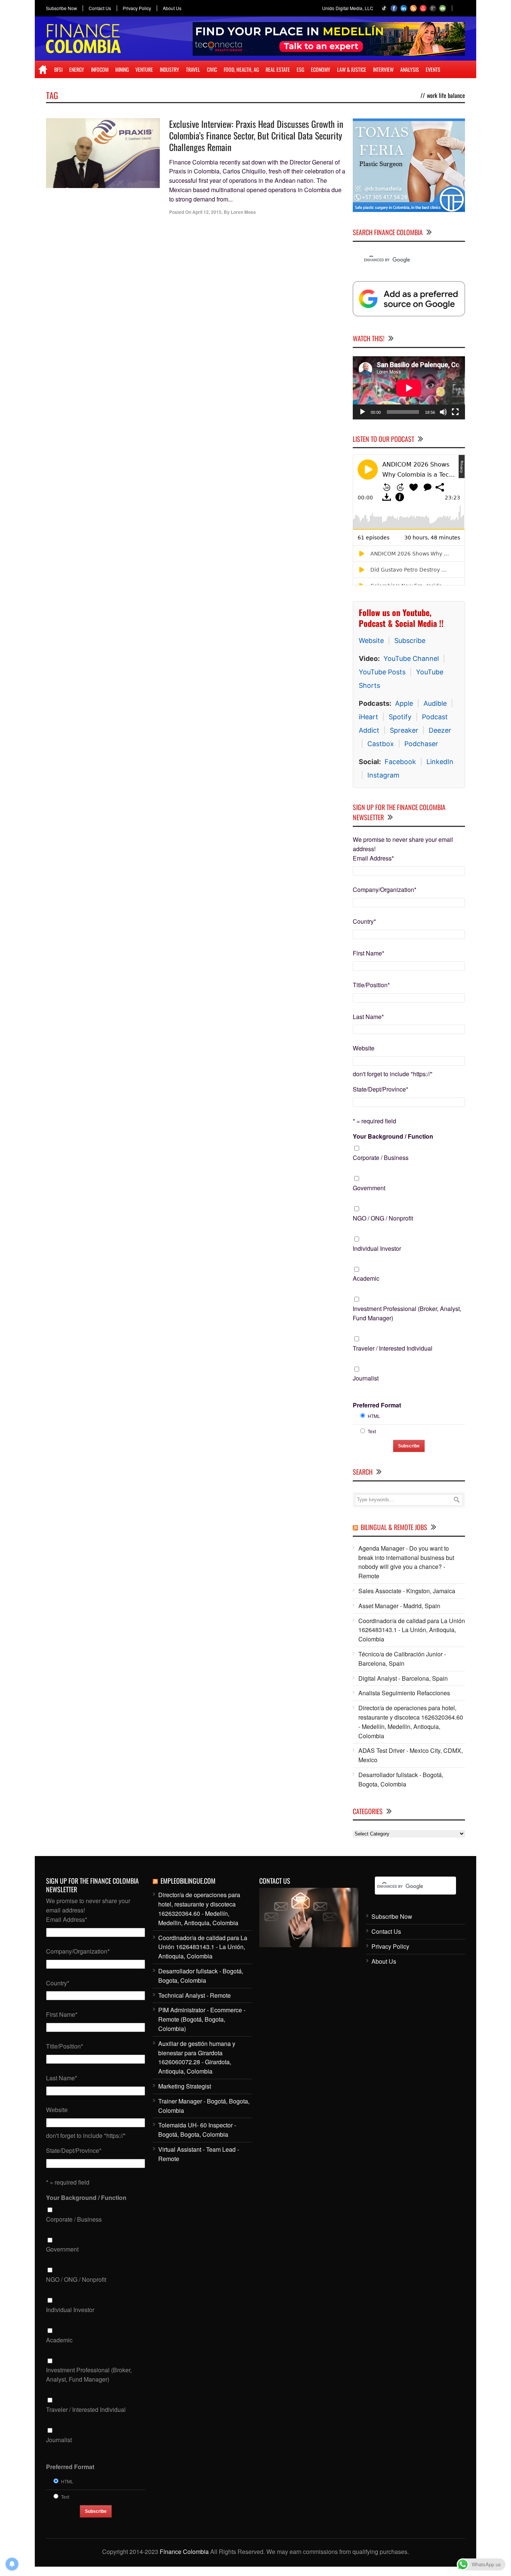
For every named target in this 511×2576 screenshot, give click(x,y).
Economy (321, 69)
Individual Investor (377, 1248)
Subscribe (410, 641)
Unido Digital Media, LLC (348, 8)
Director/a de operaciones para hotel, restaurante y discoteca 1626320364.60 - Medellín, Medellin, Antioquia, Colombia (411, 1722)
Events (433, 69)
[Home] (43, 70)
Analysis (410, 69)
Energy (77, 69)
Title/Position (371, 985)
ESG (300, 69)
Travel (193, 69)
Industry (169, 69)
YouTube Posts (382, 672)
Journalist (366, 1378)
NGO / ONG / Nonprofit (383, 1218)
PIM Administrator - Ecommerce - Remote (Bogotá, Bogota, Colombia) (202, 2019)
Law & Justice (352, 69)
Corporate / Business (381, 1158)
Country (364, 921)
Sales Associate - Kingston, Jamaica (407, 1591)
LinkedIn (440, 762)
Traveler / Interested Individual (393, 1348)
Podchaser (421, 744)
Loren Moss (243, 212)
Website (371, 641)
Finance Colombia (184, 2552)
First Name (368, 953)
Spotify (400, 717)
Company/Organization (385, 890)
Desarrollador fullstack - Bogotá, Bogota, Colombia (401, 1779)
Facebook (400, 762)
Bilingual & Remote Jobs (394, 1527)
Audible (435, 703)
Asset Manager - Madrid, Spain (399, 1606)
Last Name (368, 1017)
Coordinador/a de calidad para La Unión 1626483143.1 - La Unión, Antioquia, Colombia (412, 1630)
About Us (172, 8)
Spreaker (404, 730)
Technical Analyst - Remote (195, 1995)
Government (369, 1188)
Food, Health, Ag (241, 69)
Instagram (383, 775)
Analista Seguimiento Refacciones (404, 1693)
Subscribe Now (62, 8)
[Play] (362, 412)
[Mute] (443, 412)
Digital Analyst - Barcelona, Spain (403, 1678)
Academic (366, 1278)
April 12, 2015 (207, 212)
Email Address (373, 858)
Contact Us (100, 8)
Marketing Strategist (185, 2086)
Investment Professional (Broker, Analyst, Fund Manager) (407, 1313)
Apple (404, 703)
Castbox (381, 744)
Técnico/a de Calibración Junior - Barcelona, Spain (402, 1659)
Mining (122, 69)
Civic (212, 69)
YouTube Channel (411, 658)
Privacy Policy (137, 8)
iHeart (368, 717)
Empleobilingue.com (188, 1881)
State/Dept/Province (380, 1089)
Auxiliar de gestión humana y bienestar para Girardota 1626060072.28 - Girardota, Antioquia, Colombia (197, 2057)
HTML (374, 1416)
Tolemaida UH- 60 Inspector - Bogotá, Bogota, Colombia (197, 2130)
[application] (409, 388)
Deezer (440, 730)
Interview (383, 69)
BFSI (58, 69)
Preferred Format (377, 1405)
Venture (144, 69)
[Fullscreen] (455, 412)
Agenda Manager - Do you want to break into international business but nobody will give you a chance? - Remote (406, 1562)
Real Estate (278, 69)
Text (372, 1431)
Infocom (100, 69)
